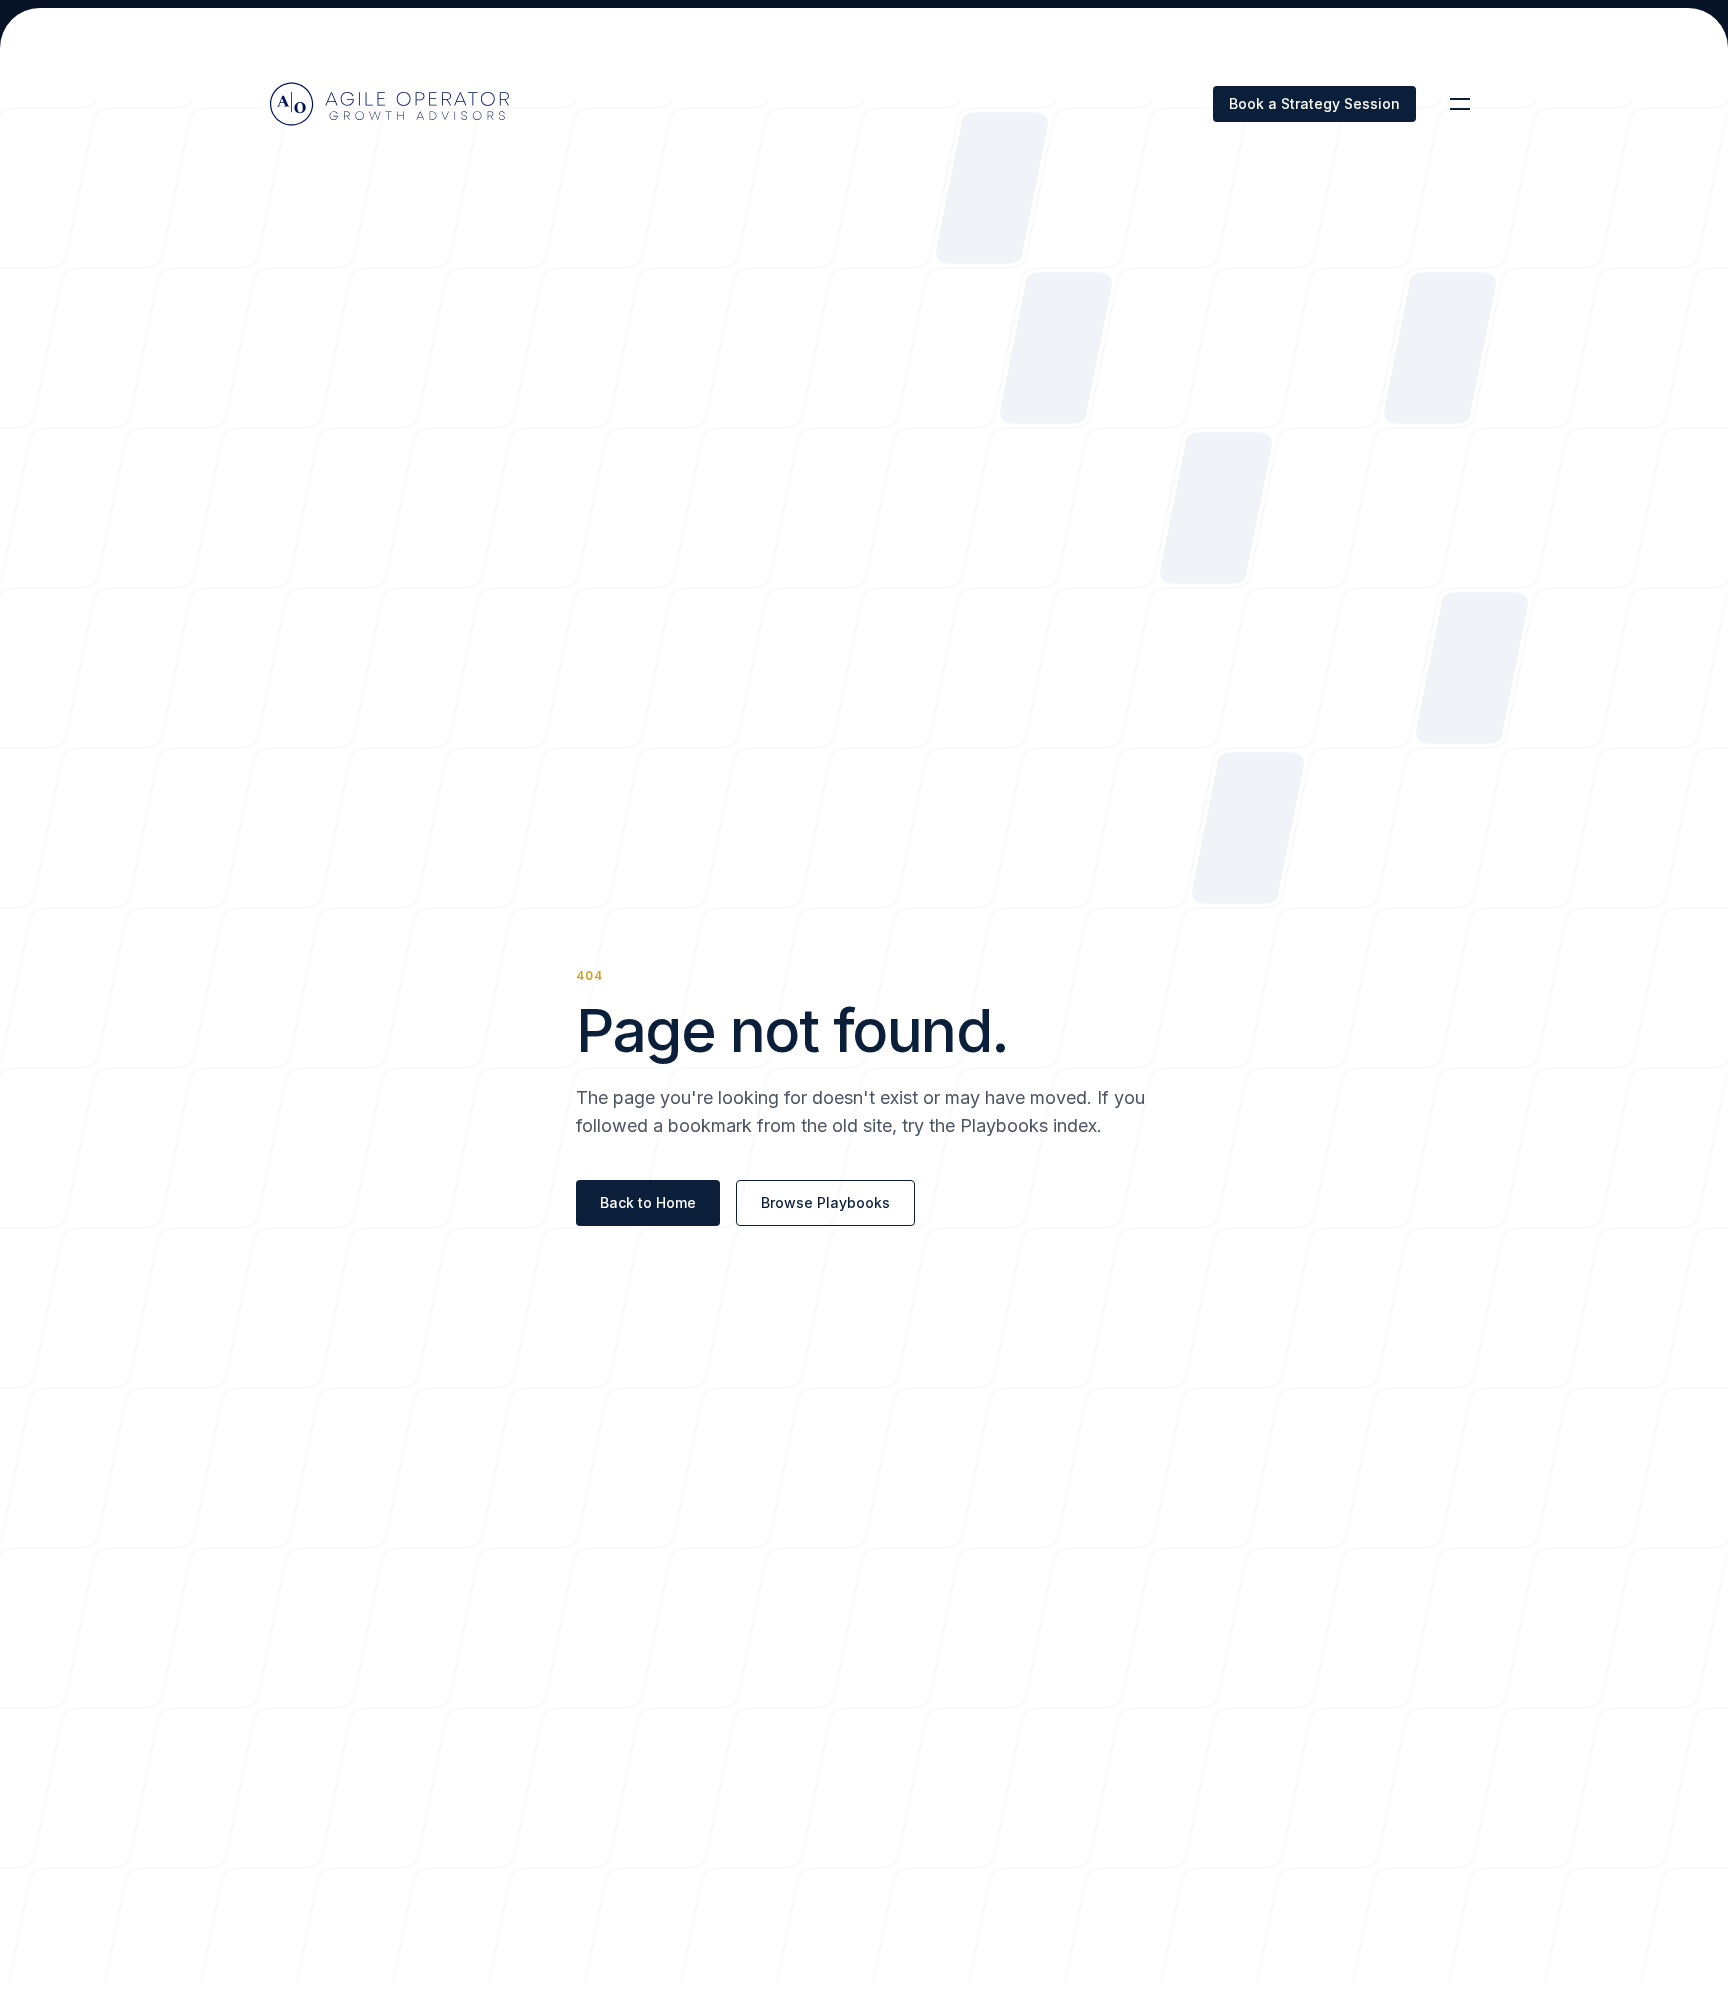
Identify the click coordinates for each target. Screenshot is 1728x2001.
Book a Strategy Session (1314, 103)
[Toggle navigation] (1460, 104)
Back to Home (648, 1202)
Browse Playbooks (825, 1202)
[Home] (389, 104)
